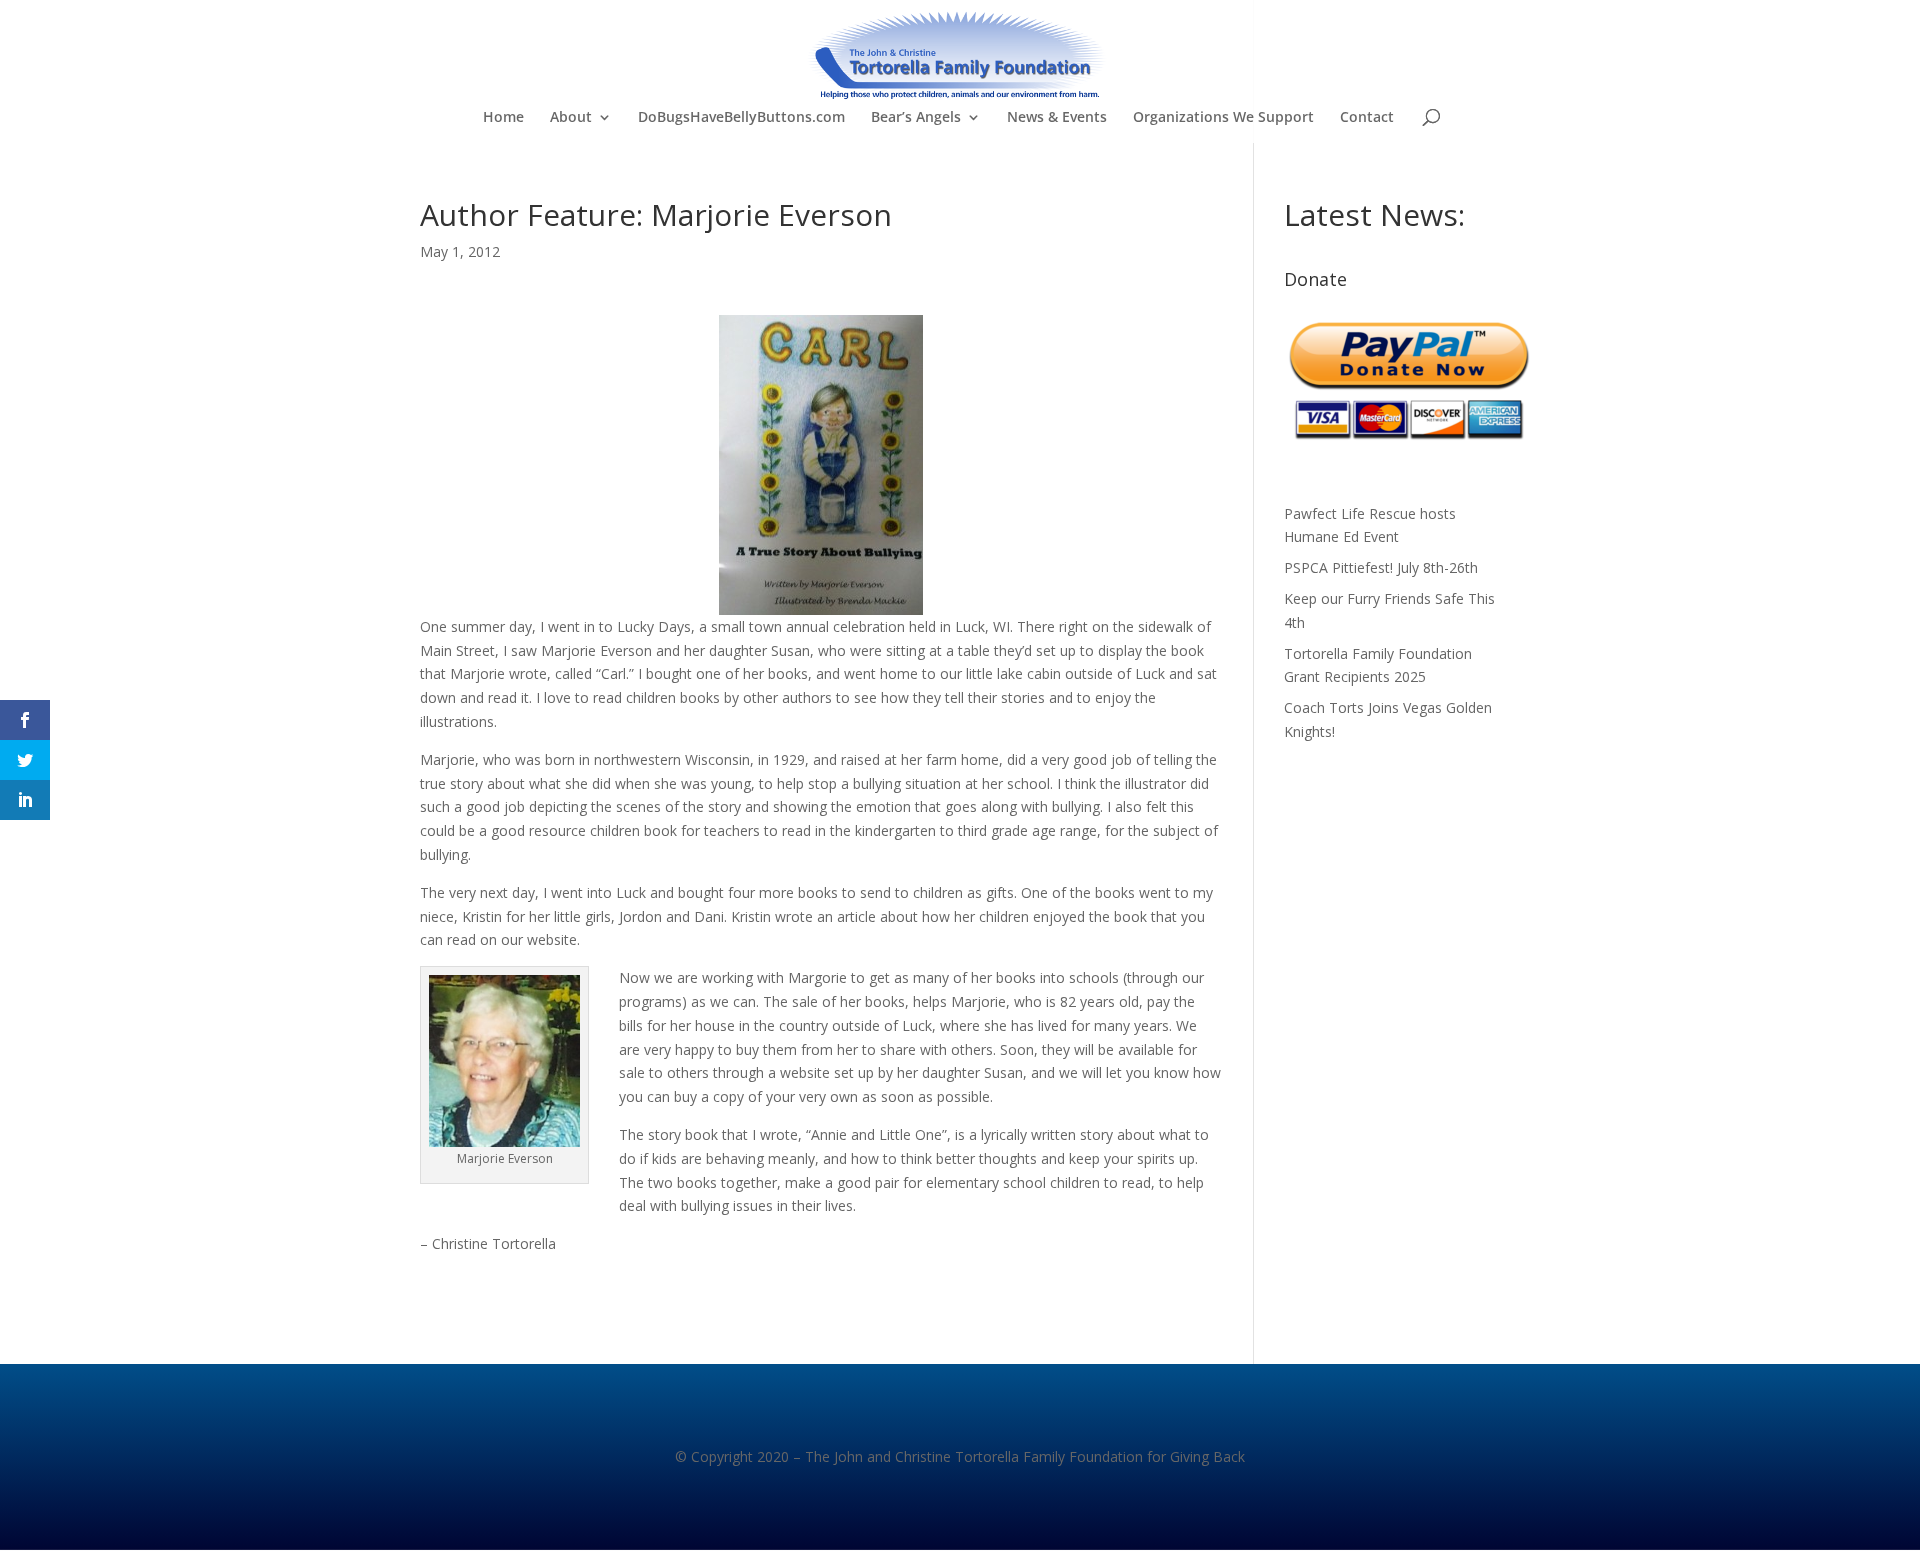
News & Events (1057, 118)
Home (503, 118)
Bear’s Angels (916, 118)
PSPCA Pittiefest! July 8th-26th (1381, 567)
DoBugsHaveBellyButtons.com (741, 118)
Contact (1367, 118)
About (571, 118)
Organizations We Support (1223, 118)
